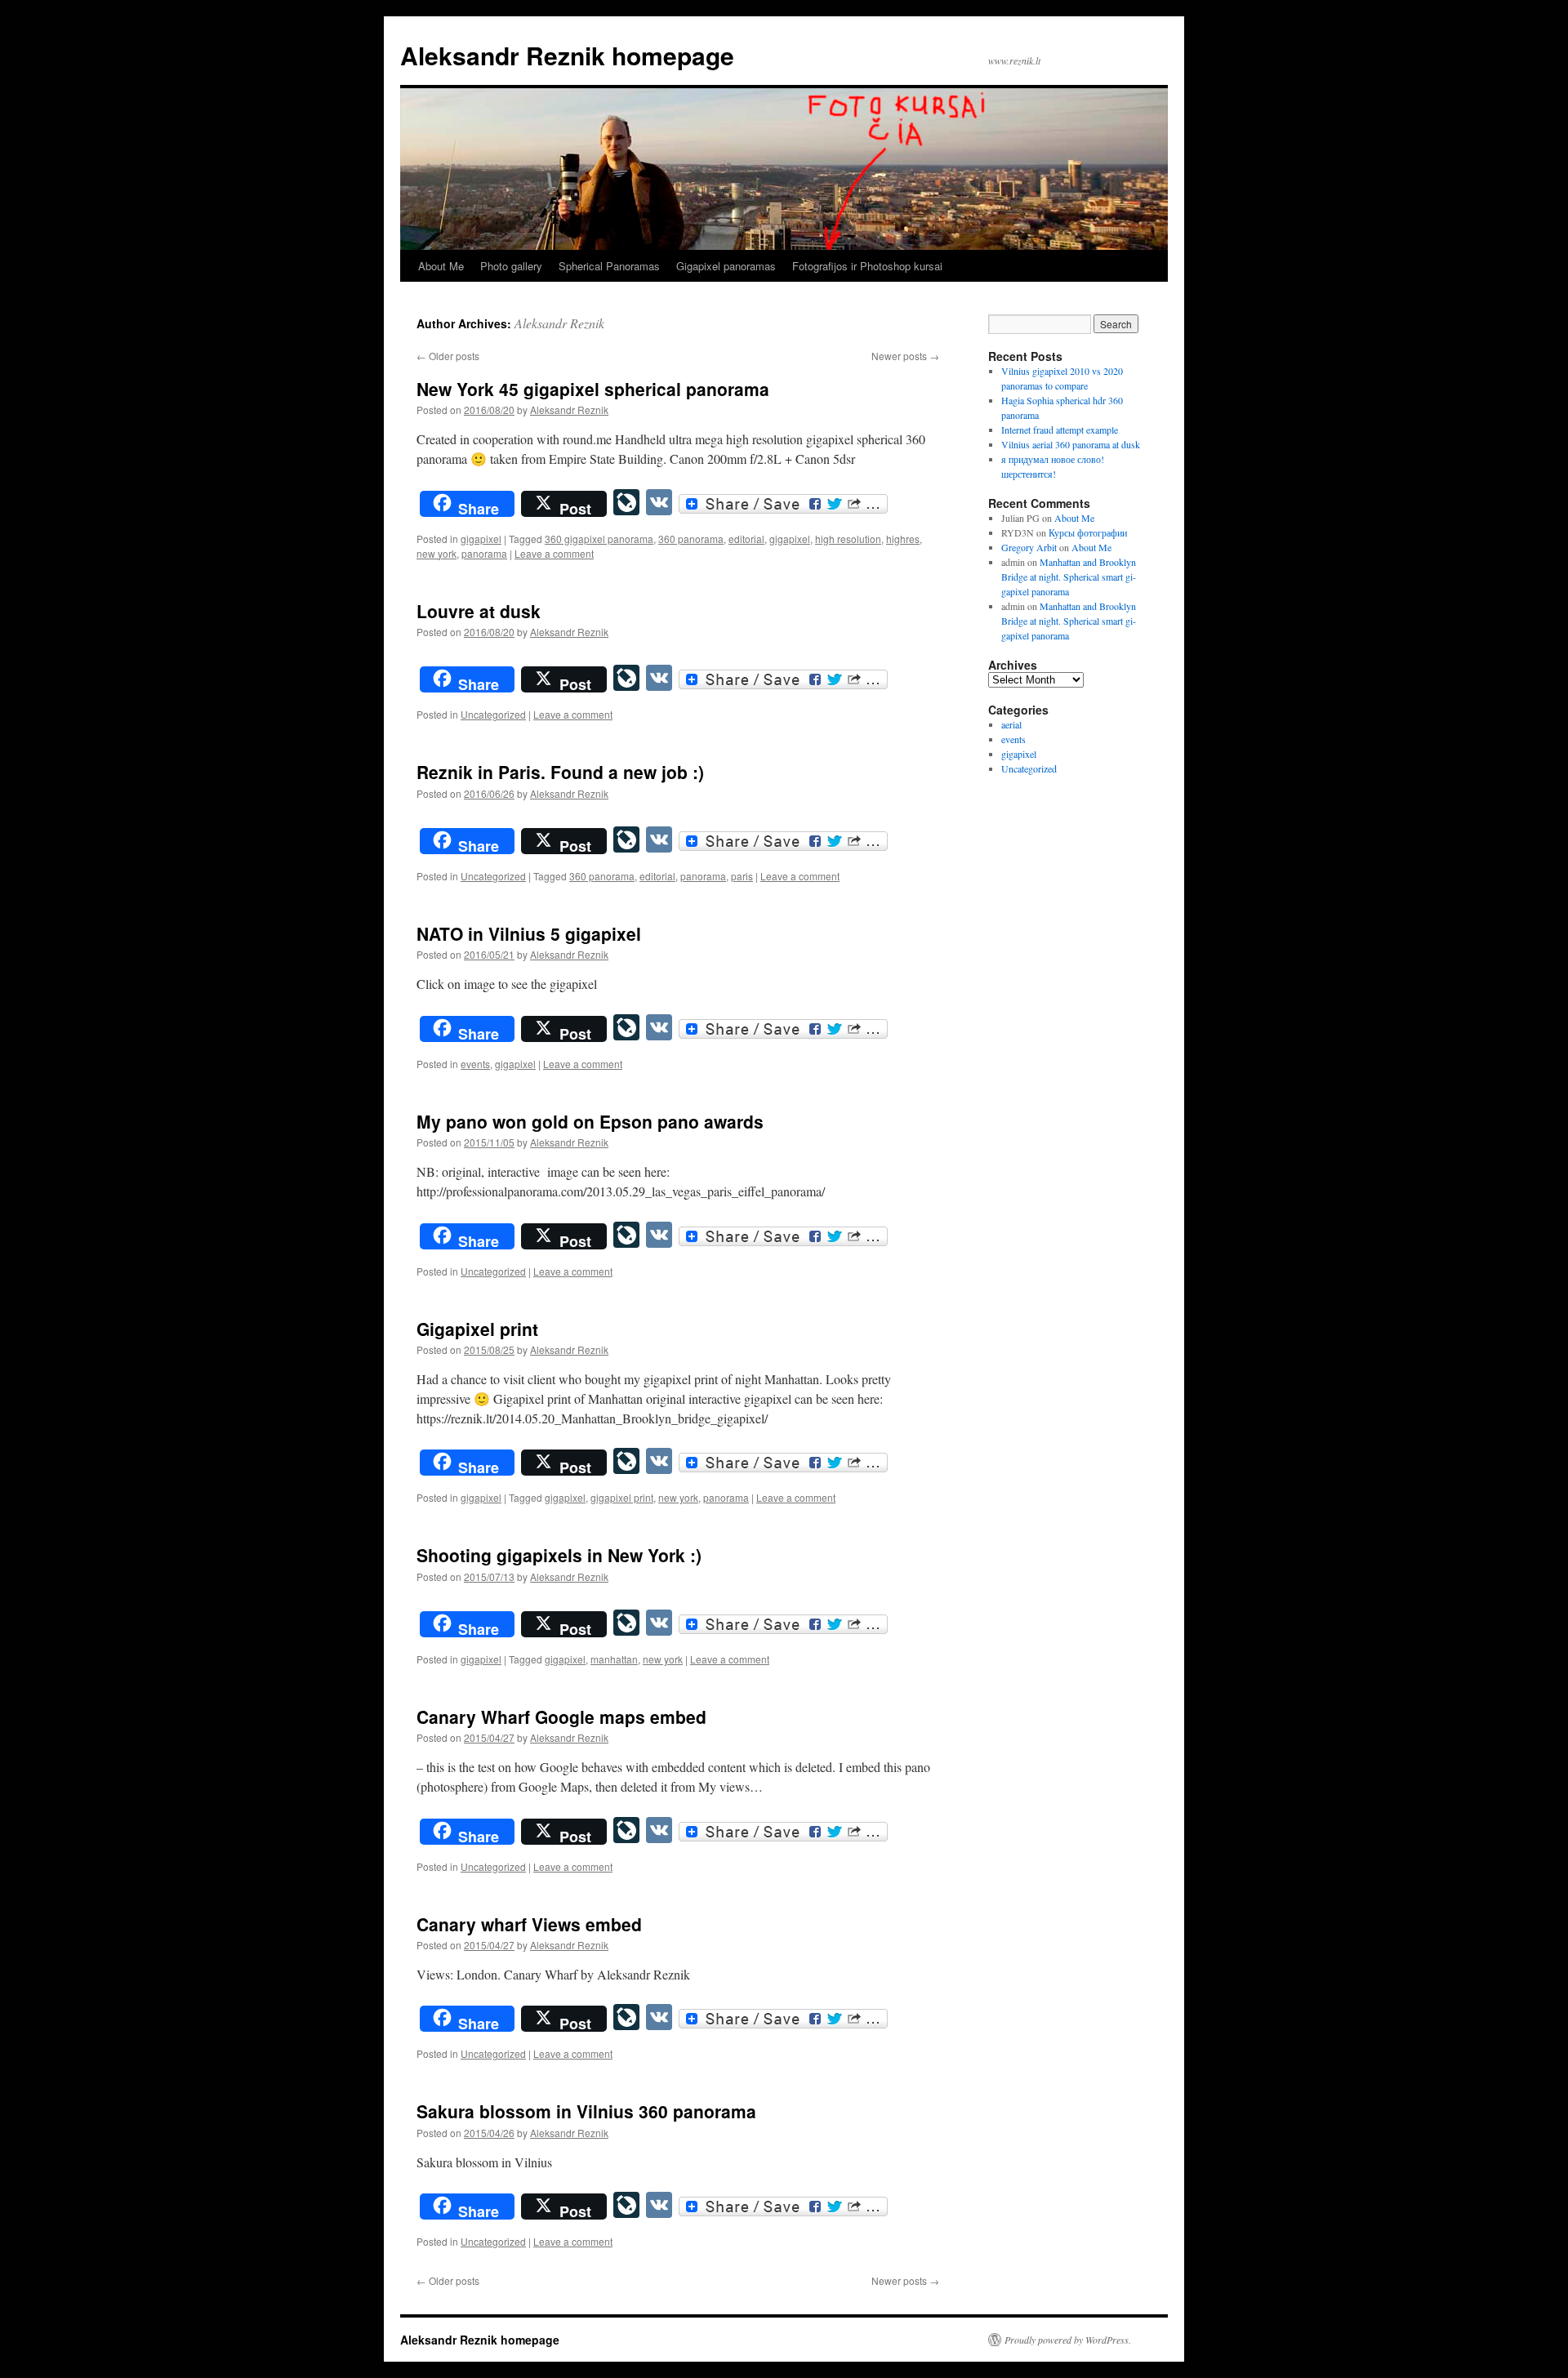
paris (742, 876)
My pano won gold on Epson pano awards (590, 1121)
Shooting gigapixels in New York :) (559, 1555)
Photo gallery (511, 266)
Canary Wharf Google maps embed (561, 1717)
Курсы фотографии (1088, 532)
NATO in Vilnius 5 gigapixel (529, 933)
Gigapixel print (477, 1329)
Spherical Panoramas (609, 266)
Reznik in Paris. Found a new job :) (560, 772)
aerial (1011, 724)
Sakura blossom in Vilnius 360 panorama (586, 2111)
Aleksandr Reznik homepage (567, 55)
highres (903, 539)
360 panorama (691, 539)
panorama (484, 553)
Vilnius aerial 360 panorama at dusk (1071, 444)
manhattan (614, 1659)
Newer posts (905, 356)
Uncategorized (493, 714)
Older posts (448, 356)
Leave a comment (554, 553)
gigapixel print (622, 1497)
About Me (441, 266)
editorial (746, 539)
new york (437, 553)
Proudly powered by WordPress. (1068, 2340)
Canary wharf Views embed (529, 1924)
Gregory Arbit (1029, 547)
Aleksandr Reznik (559, 323)
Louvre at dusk (479, 611)
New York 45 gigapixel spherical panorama (593, 389)
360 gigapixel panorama (599, 539)
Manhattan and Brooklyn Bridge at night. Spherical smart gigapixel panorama (1069, 577)
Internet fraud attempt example (1060, 430)
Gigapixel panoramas (726, 266)
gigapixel (481, 539)
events (475, 1064)
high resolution (848, 539)
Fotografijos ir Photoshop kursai (867, 266)
